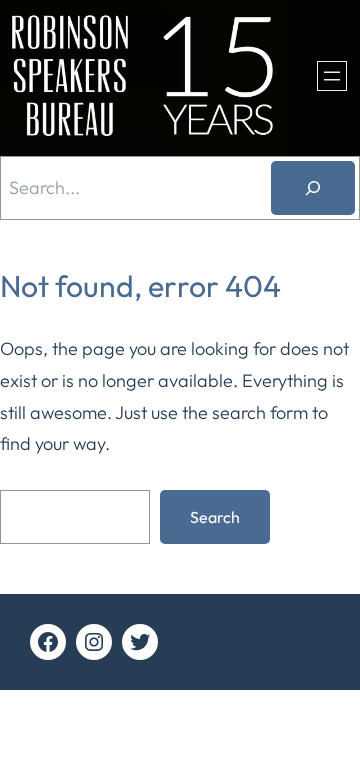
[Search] (313, 188)
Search (215, 517)
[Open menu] (332, 76)
